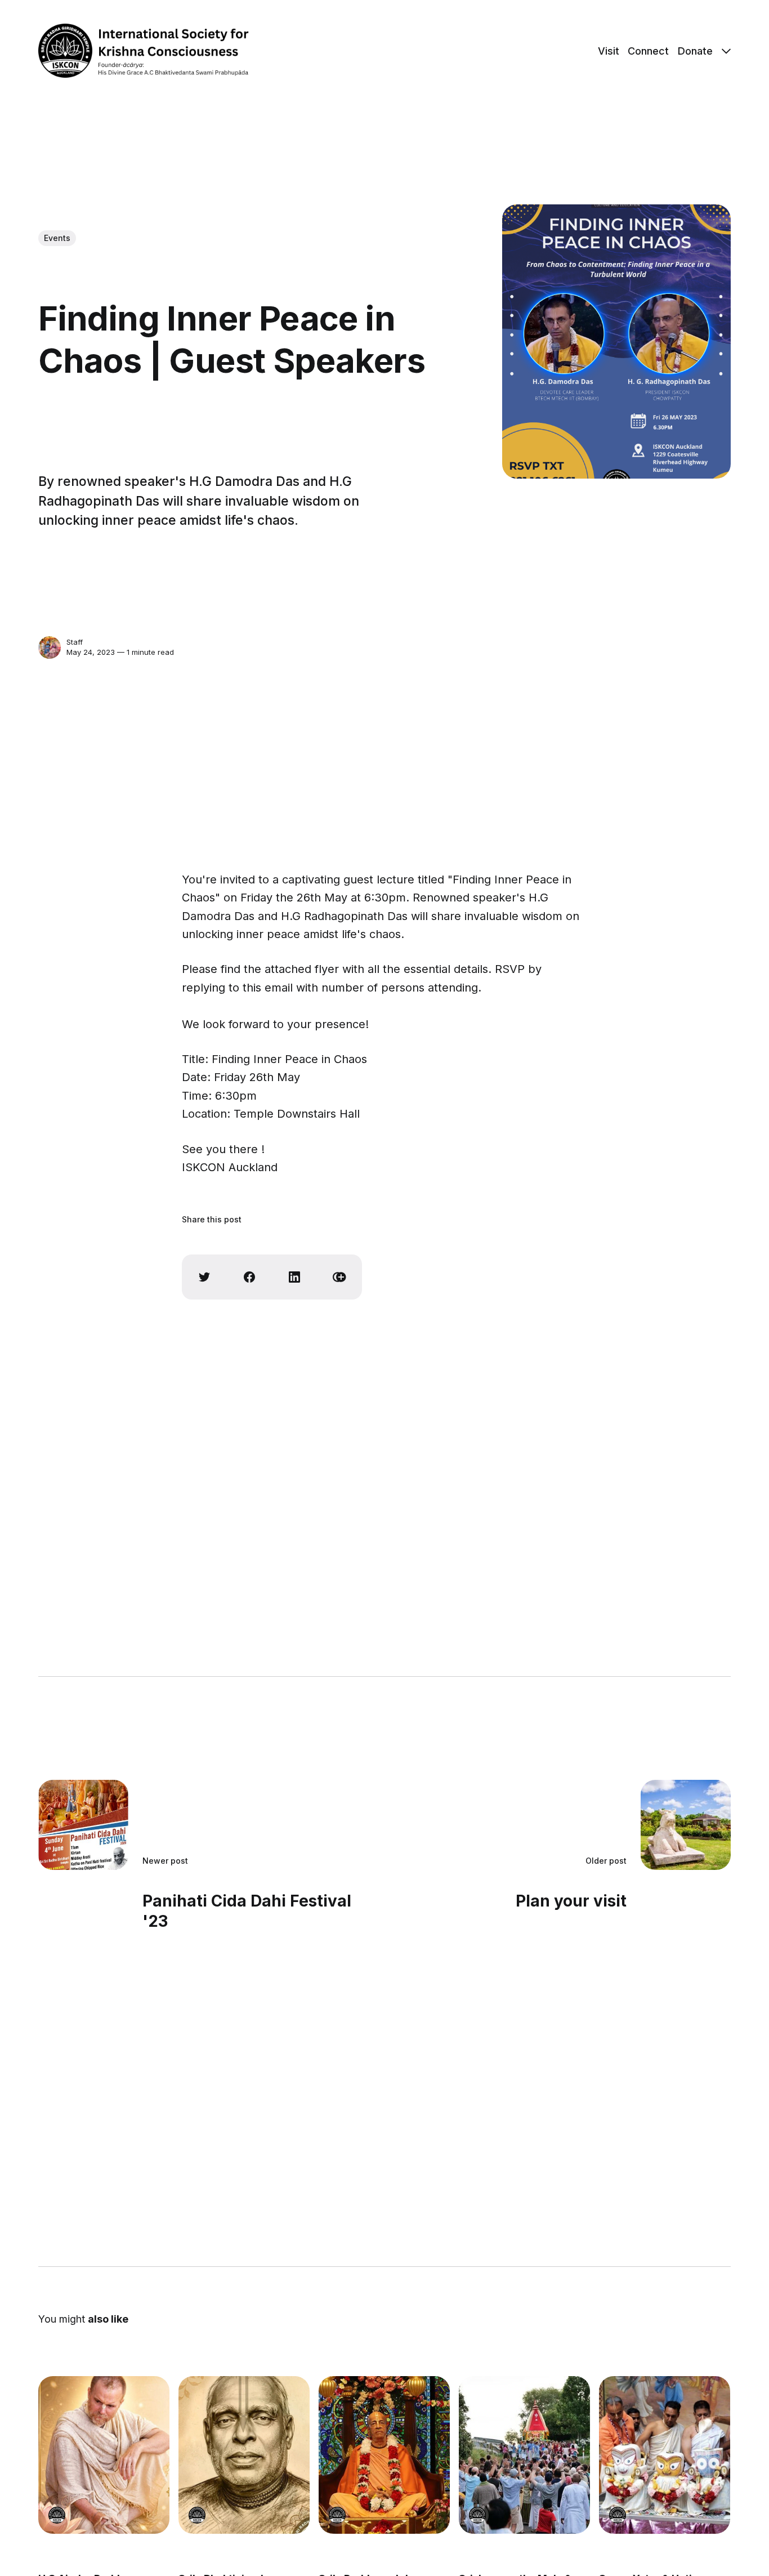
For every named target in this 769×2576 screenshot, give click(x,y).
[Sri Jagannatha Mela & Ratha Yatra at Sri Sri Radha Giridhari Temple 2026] (525, 2455)
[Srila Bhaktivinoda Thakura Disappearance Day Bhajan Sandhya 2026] (244, 2455)
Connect (648, 51)
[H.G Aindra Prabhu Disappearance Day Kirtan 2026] (104, 2455)
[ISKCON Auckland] (57, 2515)
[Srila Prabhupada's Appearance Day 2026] (384, 2455)
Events (57, 238)
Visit (609, 51)
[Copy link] (339, 1277)
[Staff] (50, 648)
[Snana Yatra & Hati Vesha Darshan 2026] (665, 2455)
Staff (75, 642)
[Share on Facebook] (249, 1277)
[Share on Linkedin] (294, 1277)
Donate (695, 51)
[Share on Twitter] (204, 1277)
